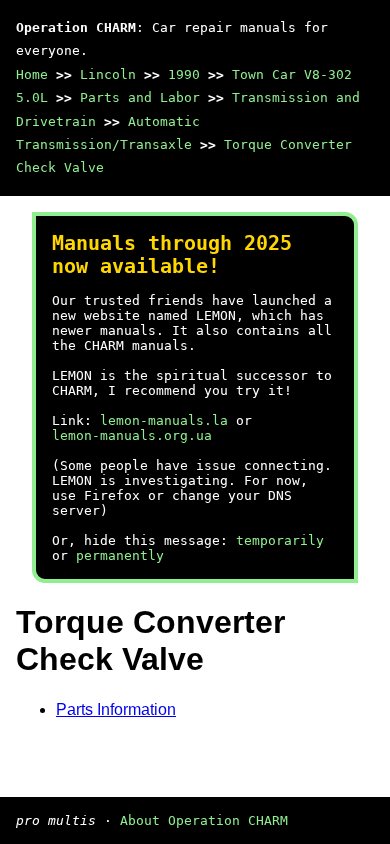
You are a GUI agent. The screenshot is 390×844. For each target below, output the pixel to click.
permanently (120, 555)
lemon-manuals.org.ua (132, 435)
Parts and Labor (140, 97)
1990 (184, 74)
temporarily (280, 540)
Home (32, 74)
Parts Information (116, 709)
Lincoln (108, 74)
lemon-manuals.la (164, 420)
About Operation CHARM (204, 820)
